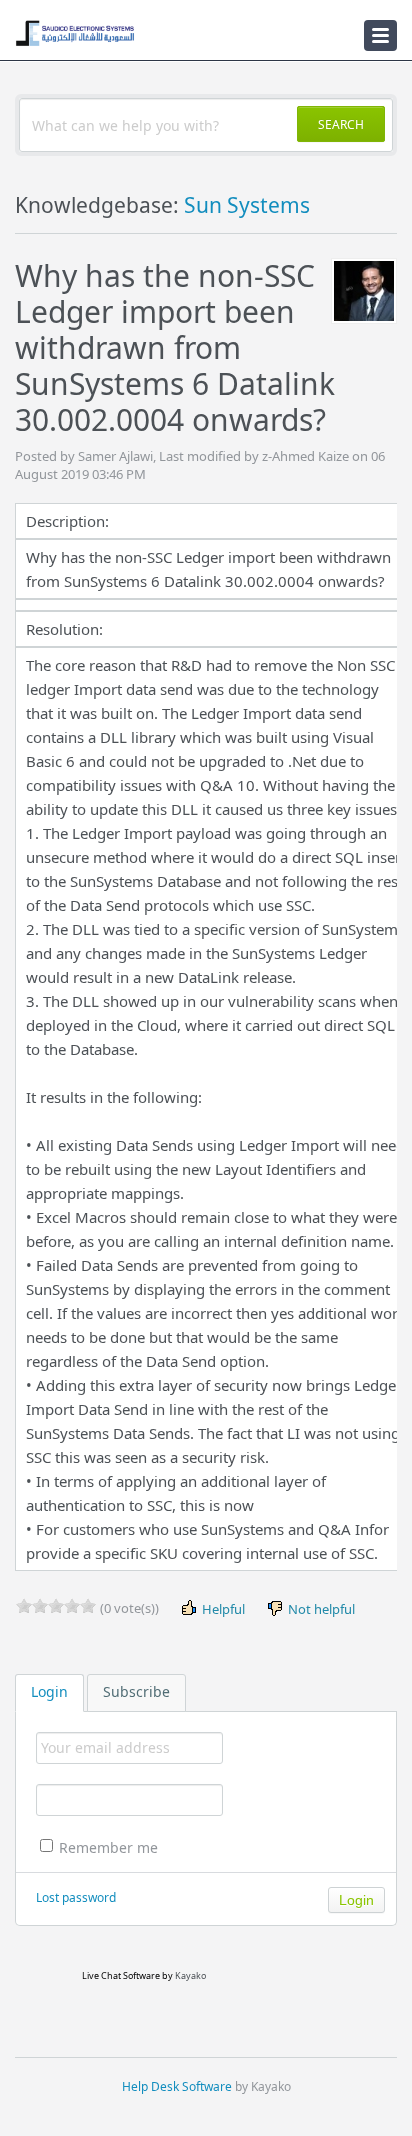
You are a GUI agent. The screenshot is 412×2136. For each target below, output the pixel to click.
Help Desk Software (177, 2086)
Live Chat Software (121, 1975)
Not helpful (320, 1609)
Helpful (222, 1609)
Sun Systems (247, 205)
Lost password (76, 1897)
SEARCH (341, 124)
